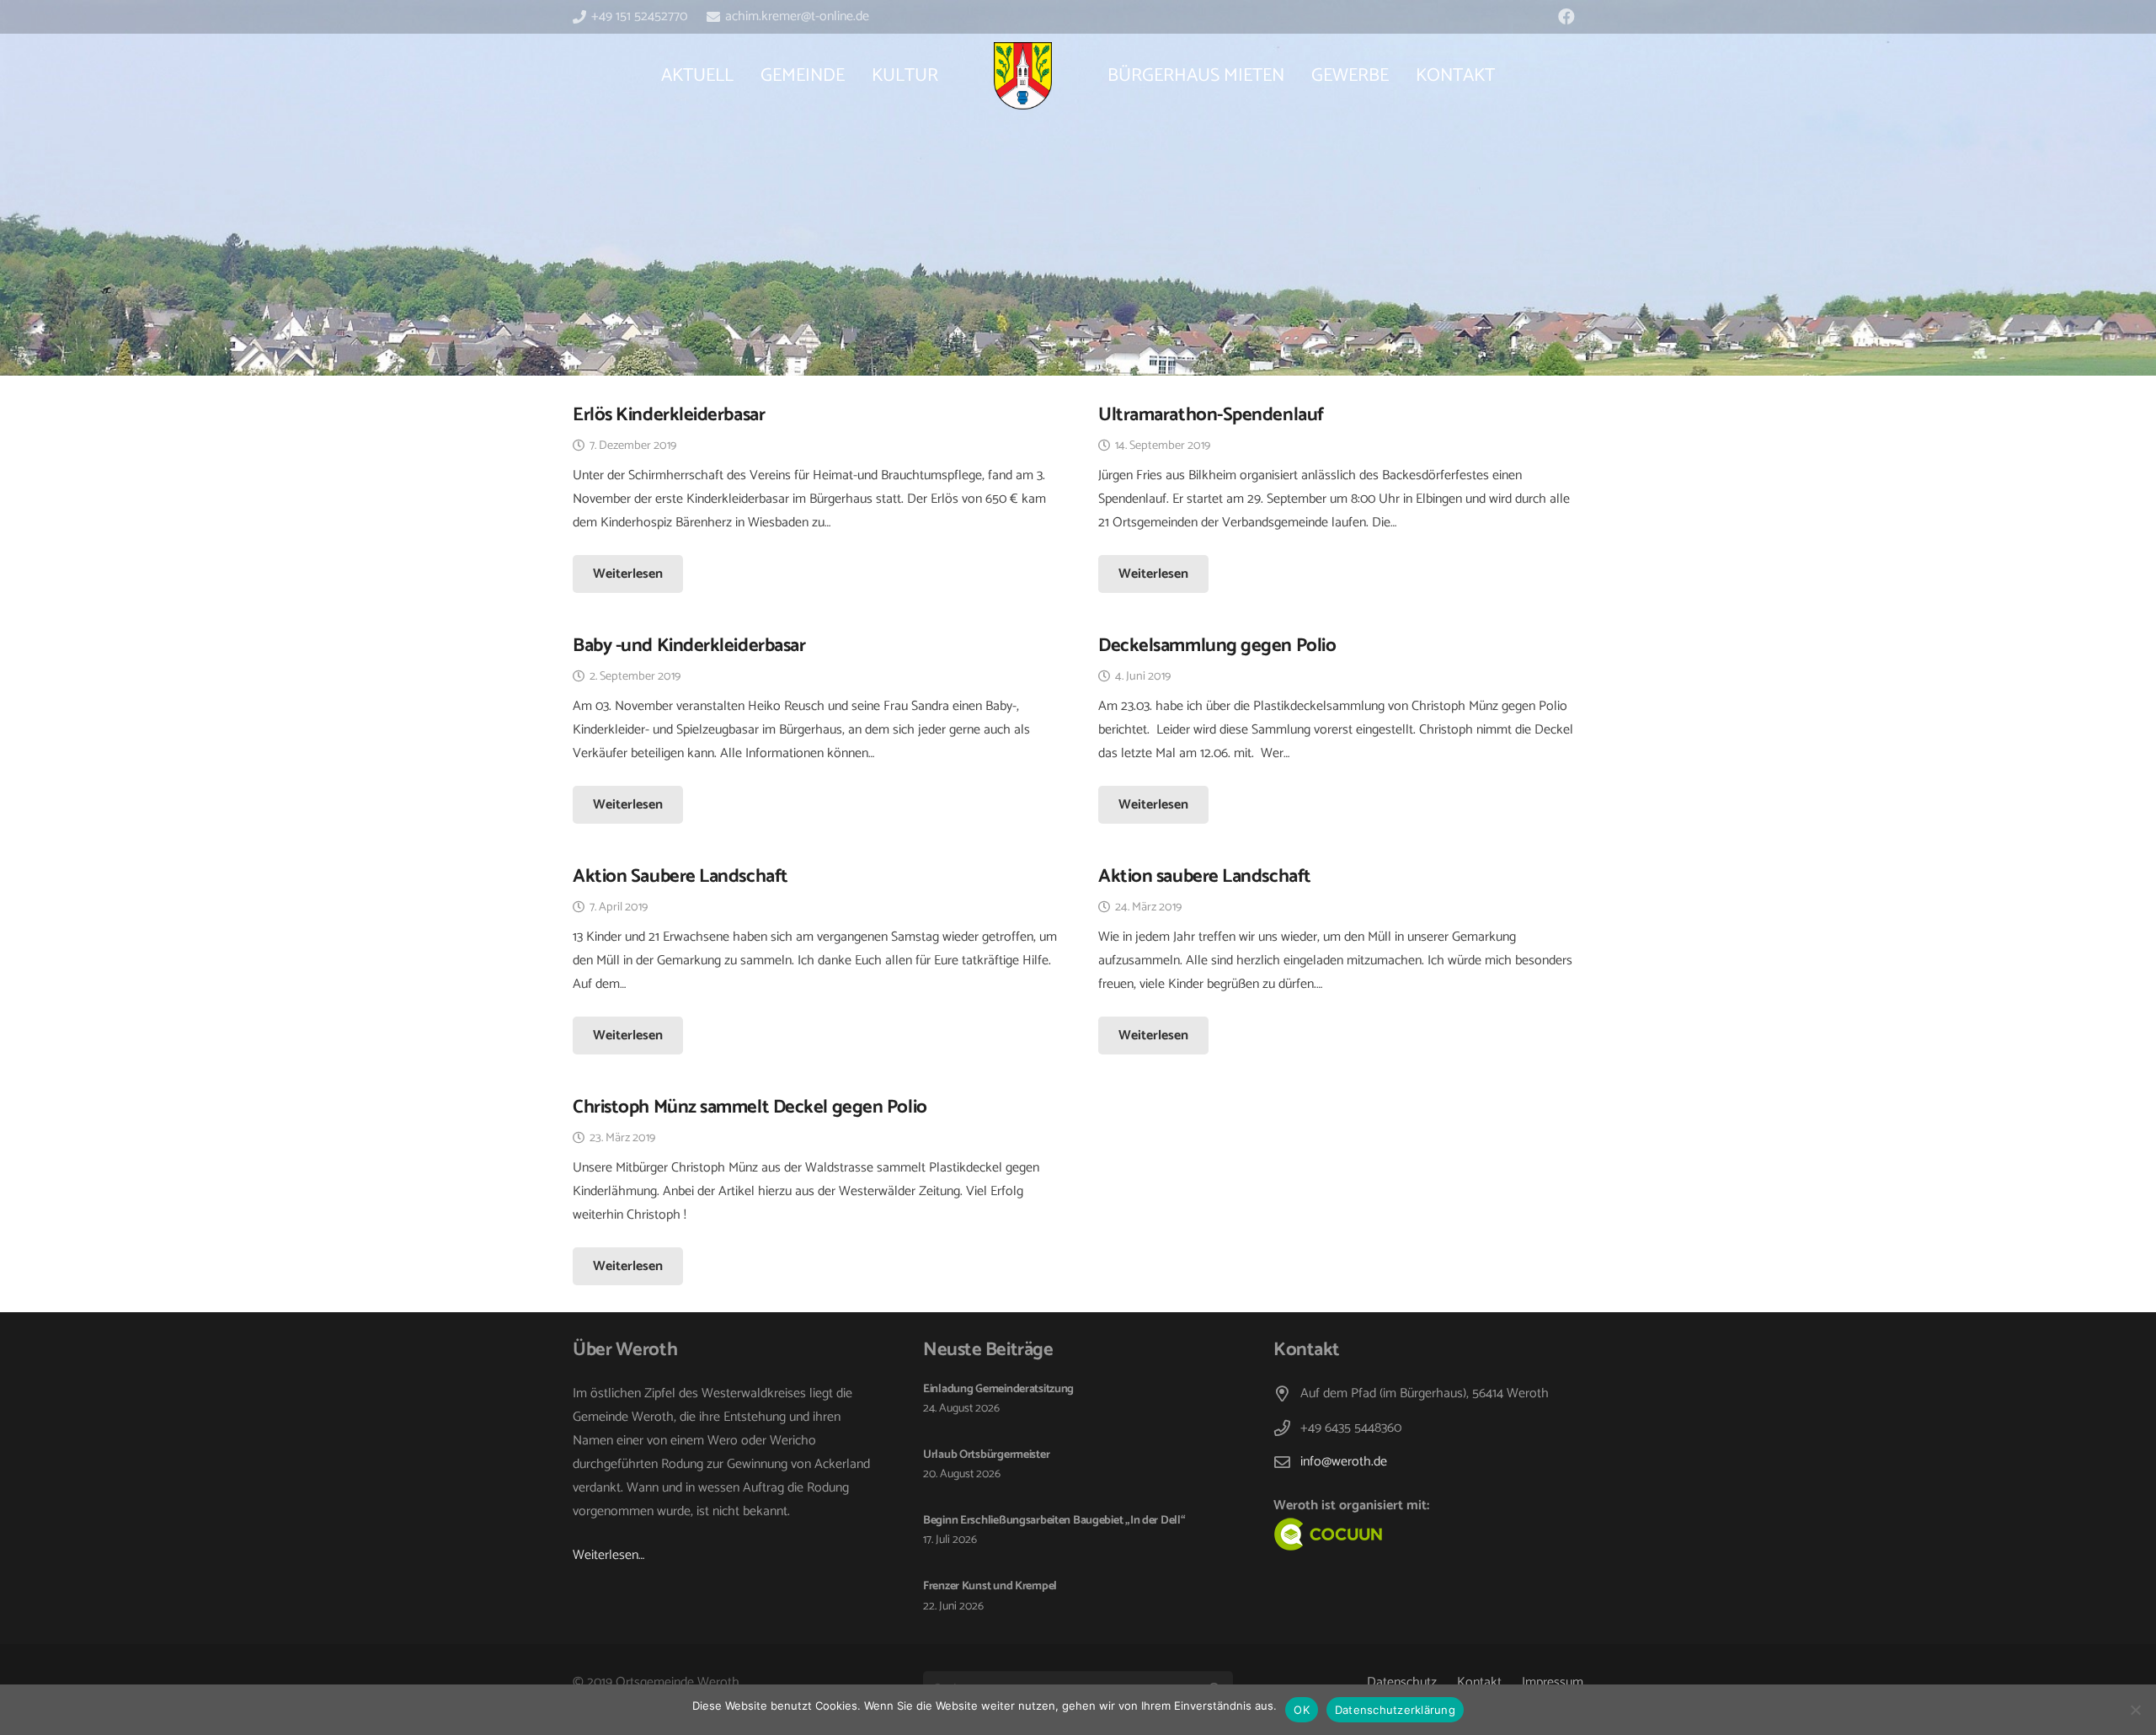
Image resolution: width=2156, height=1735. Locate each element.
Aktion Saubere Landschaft (680, 876)
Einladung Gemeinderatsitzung (998, 1389)
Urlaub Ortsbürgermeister (986, 1455)
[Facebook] (1566, 17)
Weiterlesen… (608, 1555)
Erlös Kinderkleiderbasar (669, 415)
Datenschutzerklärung (1395, 1710)
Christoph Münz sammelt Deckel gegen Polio (750, 1107)
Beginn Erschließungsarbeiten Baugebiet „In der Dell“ (1054, 1521)
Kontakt (1479, 1682)
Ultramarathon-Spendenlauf (1211, 415)
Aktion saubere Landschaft (1205, 876)
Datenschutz (1402, 1682)
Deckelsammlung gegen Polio (1217, 646)
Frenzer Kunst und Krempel (990, 1586)
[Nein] (2135, 1710)
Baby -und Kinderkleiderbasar (689, 646)
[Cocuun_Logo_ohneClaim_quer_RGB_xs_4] (1366, 1535)
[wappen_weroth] (1022, 76)
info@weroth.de (1344, 1462)
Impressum (1553, 1682)
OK (1302, 1710)
